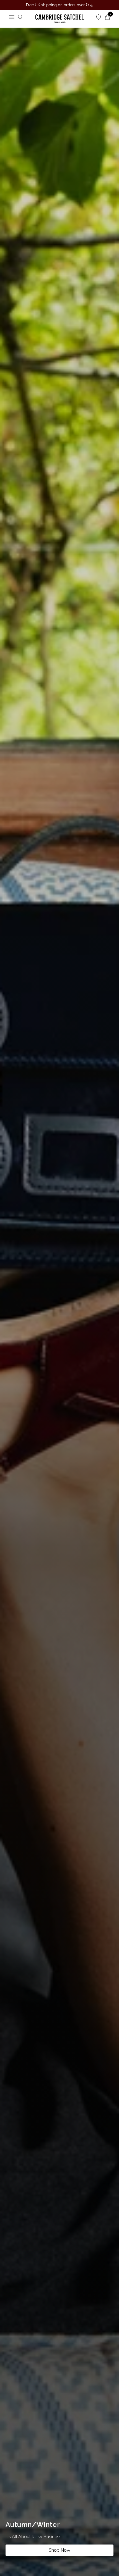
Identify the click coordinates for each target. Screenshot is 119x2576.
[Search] (20, 17)
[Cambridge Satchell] (60, 19)
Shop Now (59, 2550)
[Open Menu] (12, 17)
